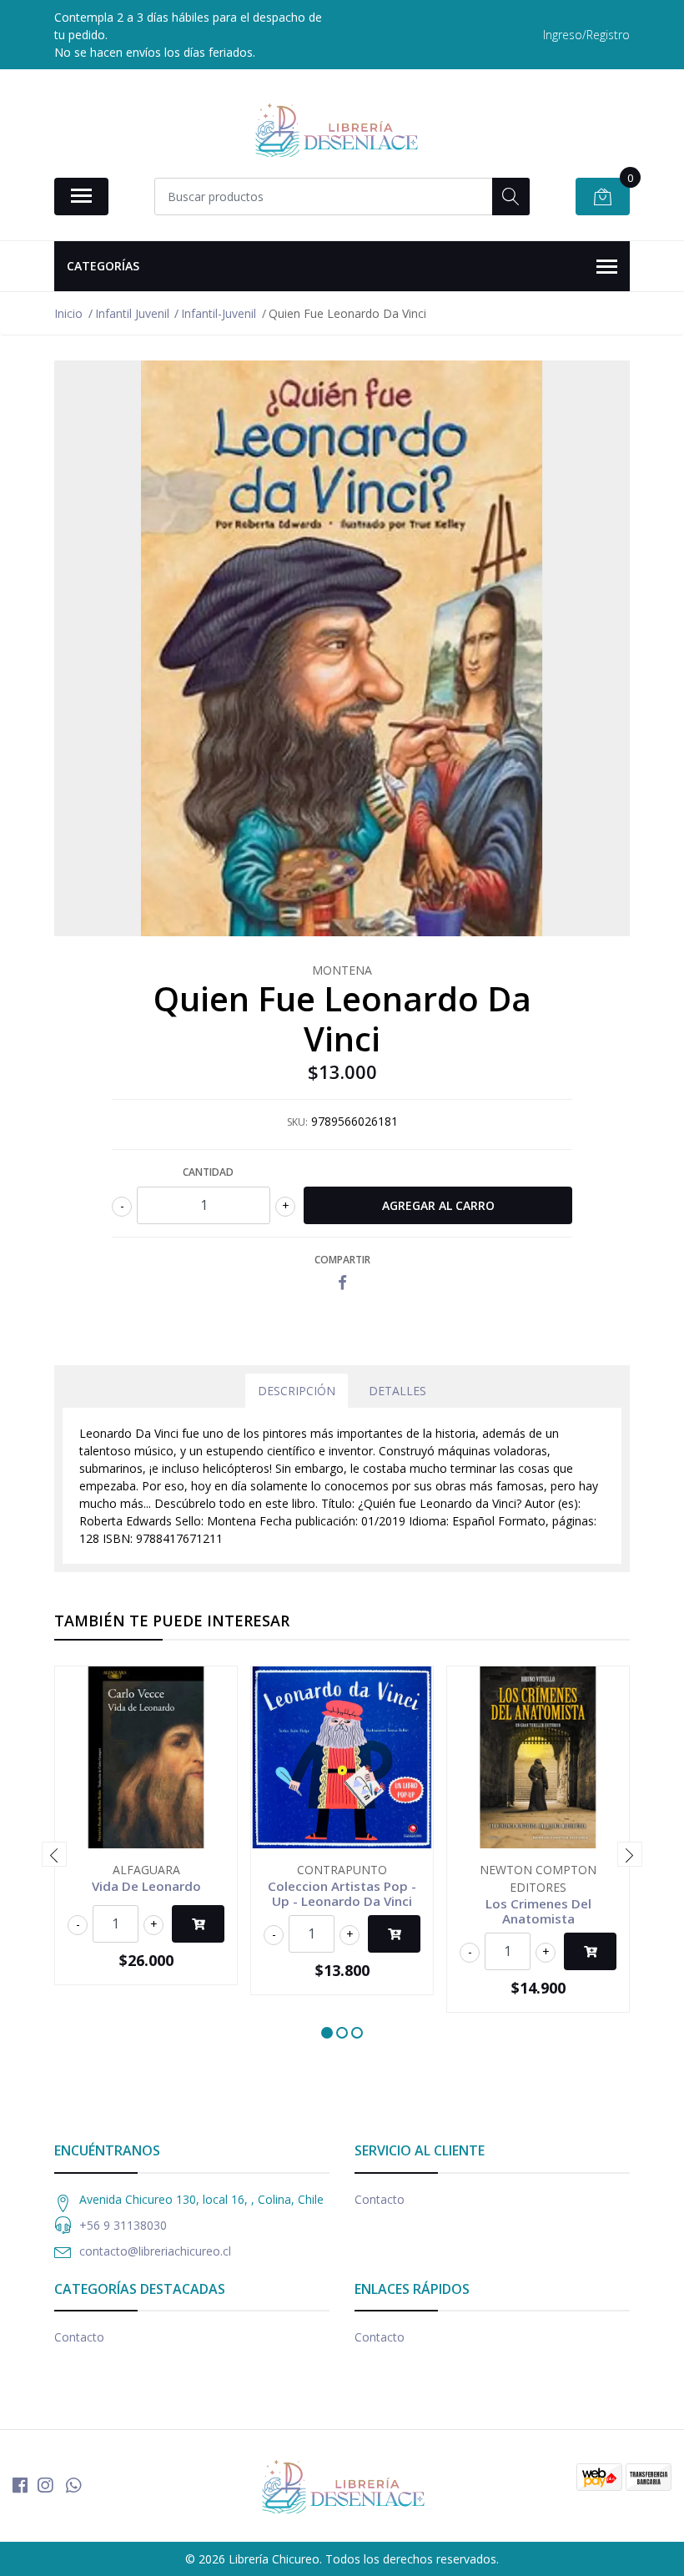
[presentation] (54, 1854)
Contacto (380, 2199)
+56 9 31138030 (123, 2225)
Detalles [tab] (397, 1391)
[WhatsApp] (73, 2485)
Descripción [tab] (297, 1391)
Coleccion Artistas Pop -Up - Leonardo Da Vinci (342, 1893)
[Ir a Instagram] (45, 2485)
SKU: (297, 1122)
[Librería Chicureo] (335, 129)
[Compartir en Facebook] (342, 1283)
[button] (327, 2033)
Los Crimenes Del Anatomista (538, 1911)
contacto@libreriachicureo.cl (155, 2251)
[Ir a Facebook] (20, 2485)
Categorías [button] (103, 266)
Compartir (342, 1260)
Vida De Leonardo (146, 1886)
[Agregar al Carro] (198, 1924)
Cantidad (208, 1172)
